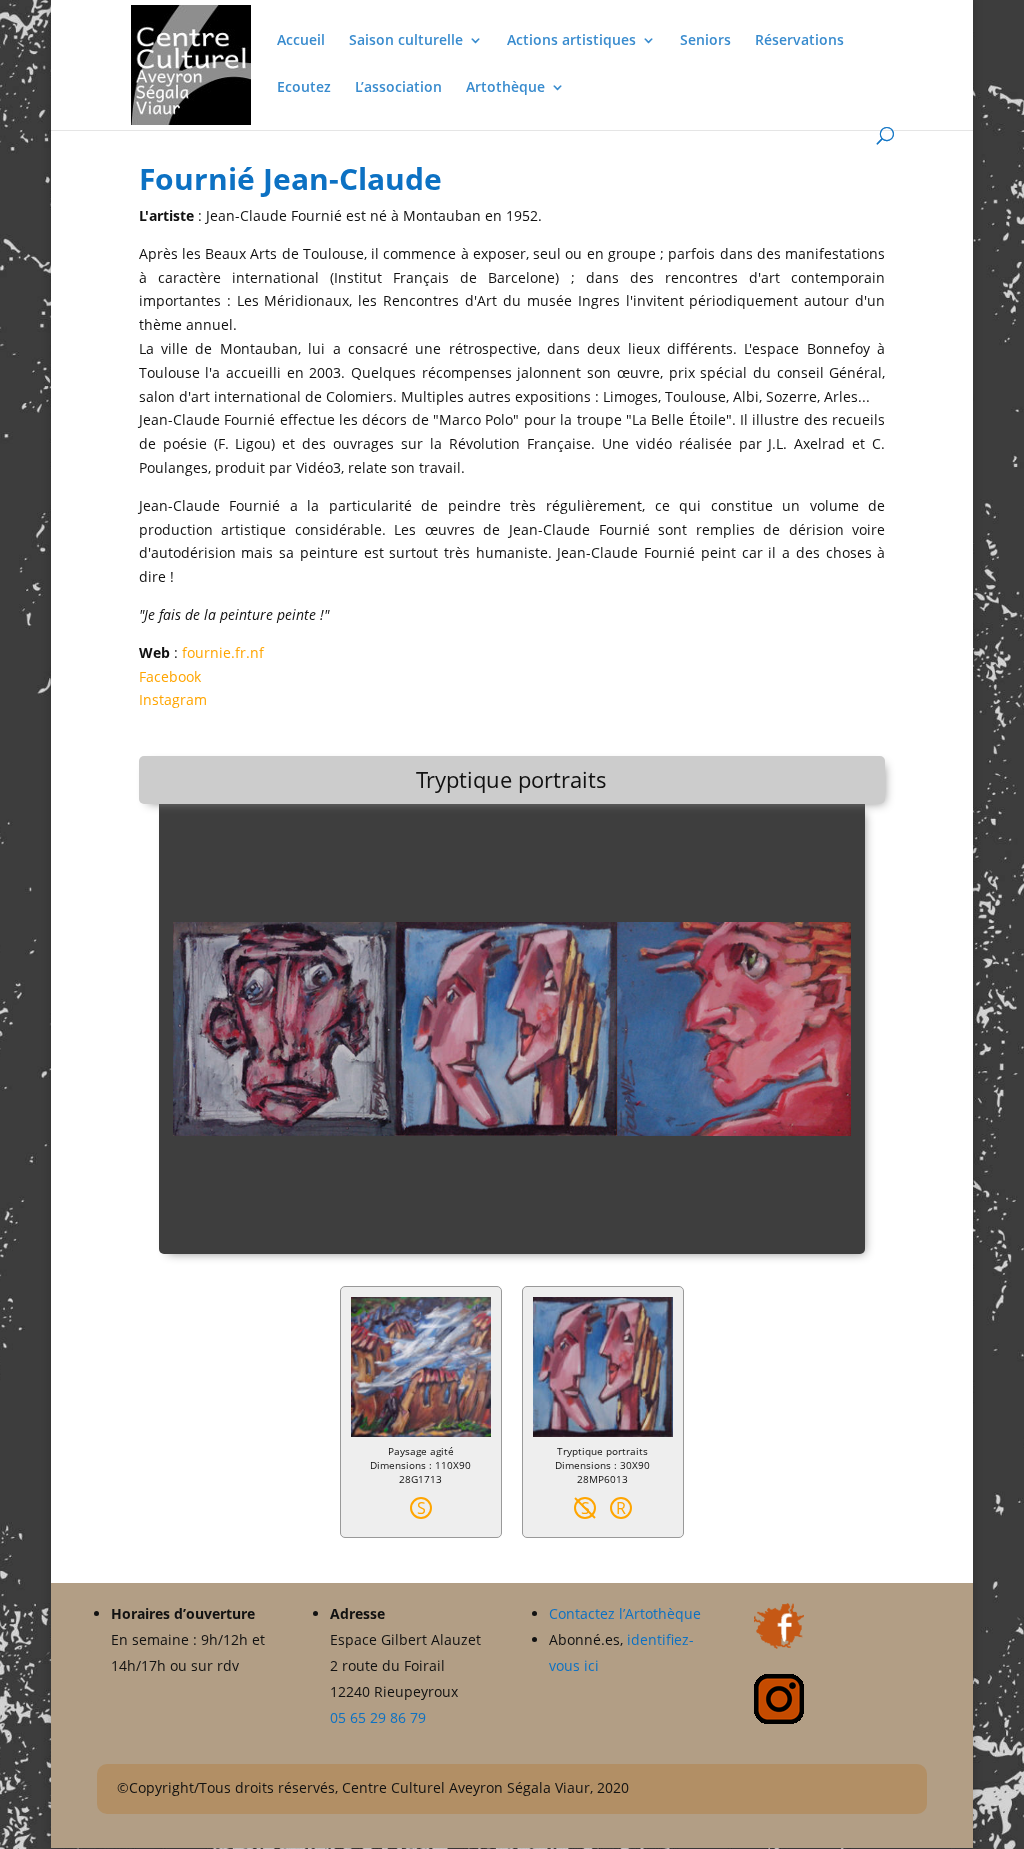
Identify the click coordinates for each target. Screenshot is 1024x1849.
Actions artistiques (571, 41)
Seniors (705, 41)
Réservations (799, 41)
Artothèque (505, 88)
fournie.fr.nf (223, 652)
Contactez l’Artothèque (627, 1613)
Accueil (301, 41)
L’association (398, 88)
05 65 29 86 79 (378, 1717)
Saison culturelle (406, 41)
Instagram (173, 699)
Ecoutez (304, 88)
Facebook (170, 676)
